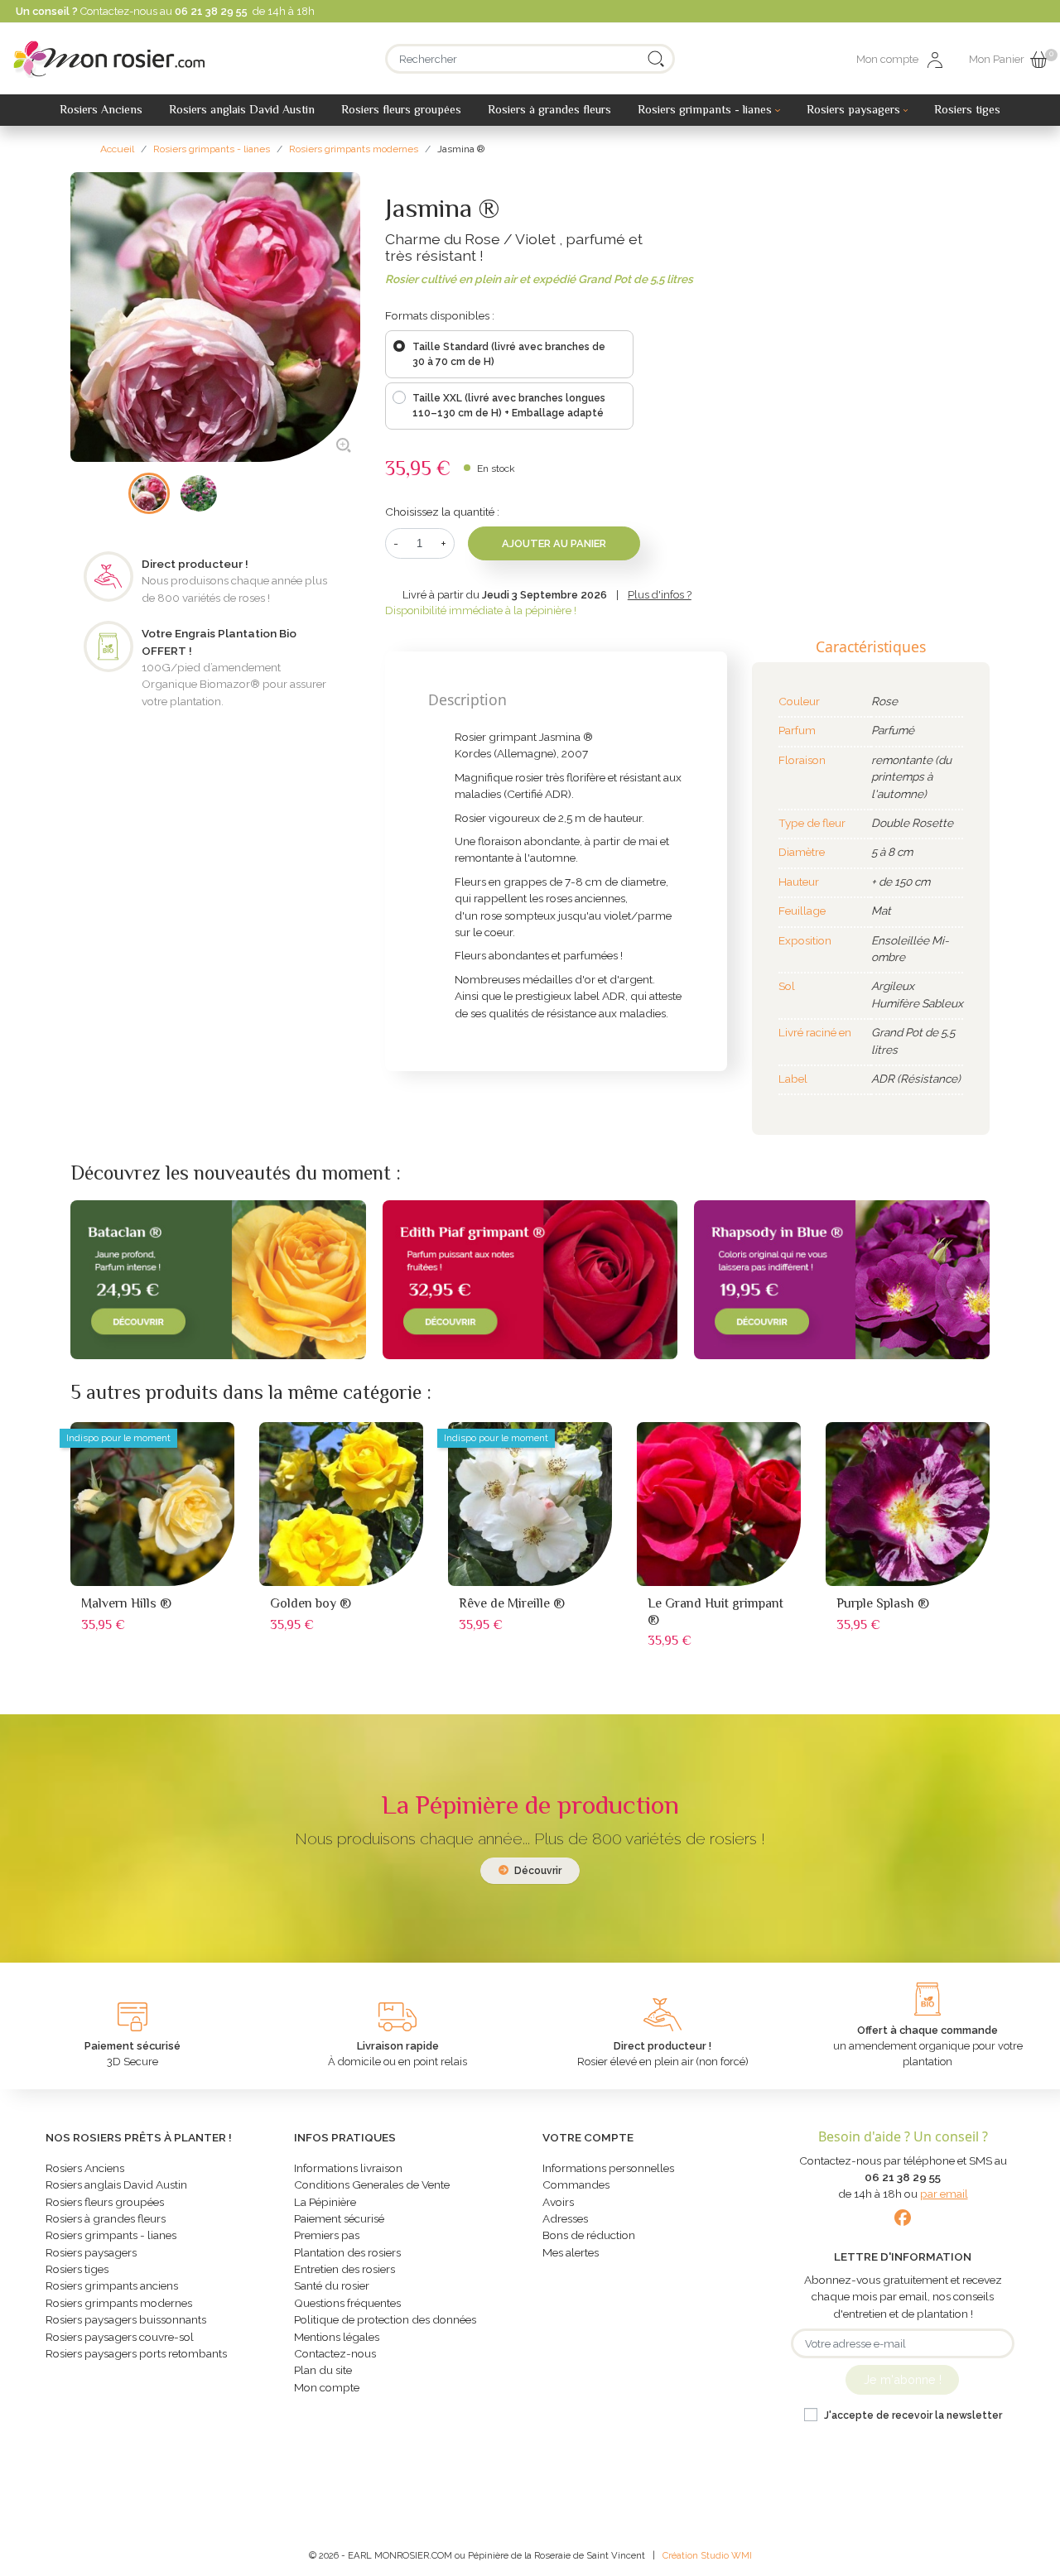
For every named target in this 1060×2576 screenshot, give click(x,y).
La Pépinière (325, 2202)
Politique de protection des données (385, 2319)
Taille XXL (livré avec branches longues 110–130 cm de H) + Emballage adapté (509, 406)
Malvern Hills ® (126, 1603)
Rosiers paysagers (91, 2252)
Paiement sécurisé (339, 2218)
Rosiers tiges (77, 2269)
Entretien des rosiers (344, 2269)
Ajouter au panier (554, 543)
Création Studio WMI (707, 2555)
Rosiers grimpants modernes (119, 2303)
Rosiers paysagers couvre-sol (120, 2337)
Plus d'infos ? (660, 595)
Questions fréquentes (347, 2303)
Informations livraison (348, 2168)
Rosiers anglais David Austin (116, 2184)
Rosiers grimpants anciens (112, 2285)
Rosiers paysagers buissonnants (126, 2319)
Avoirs (558, 2202)
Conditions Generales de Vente (372, 2184)
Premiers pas (327, 2235)
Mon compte (327, 2387)
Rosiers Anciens (85, 2168)
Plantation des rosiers (347, 2252)
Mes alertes (571, 2252)
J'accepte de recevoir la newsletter (913, 2415)
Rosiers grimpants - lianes (111, 2235)
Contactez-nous (335, 2353)
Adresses (565, 2218)
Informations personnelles (608, 2168)
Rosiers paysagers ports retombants (136, 2353)
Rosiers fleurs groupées (105, 2202)
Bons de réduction (589, 2235)
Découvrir (537, 1871)
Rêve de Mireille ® (512, 1603)
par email (944, 2194)
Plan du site (323, 2370)
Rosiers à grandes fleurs (106, 2218)
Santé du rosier (332, 2285)
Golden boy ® (311, 1603)
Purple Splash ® (883, 1603)
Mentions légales (337, 2337)
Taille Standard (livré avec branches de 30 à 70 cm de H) (509, 354)
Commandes (576, 2184)
